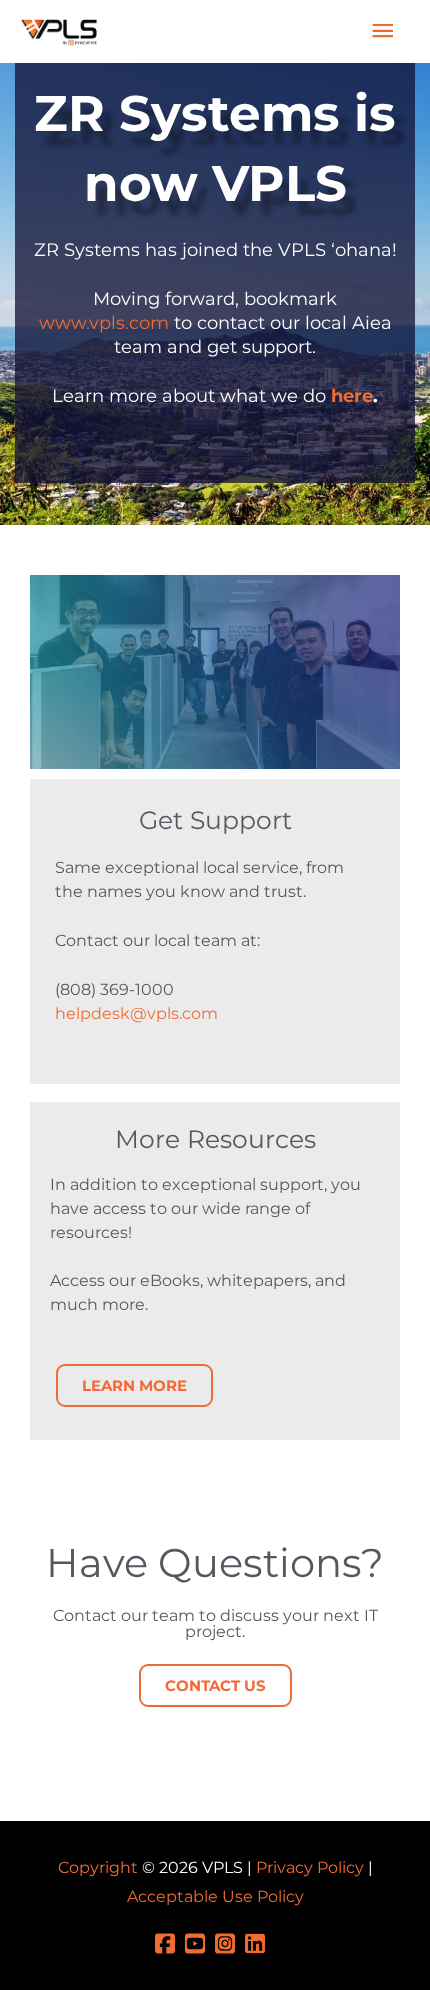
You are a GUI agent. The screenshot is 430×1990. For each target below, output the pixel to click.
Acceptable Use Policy (215, 1896)
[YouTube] (200, 1942)
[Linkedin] (260, 1942)
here (352, 396)
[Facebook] (170, 1942)
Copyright (98, 1867)
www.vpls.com (104, 323)
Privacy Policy (310, 1867)
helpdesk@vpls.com (136, 1013)
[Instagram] (230, 1942)
